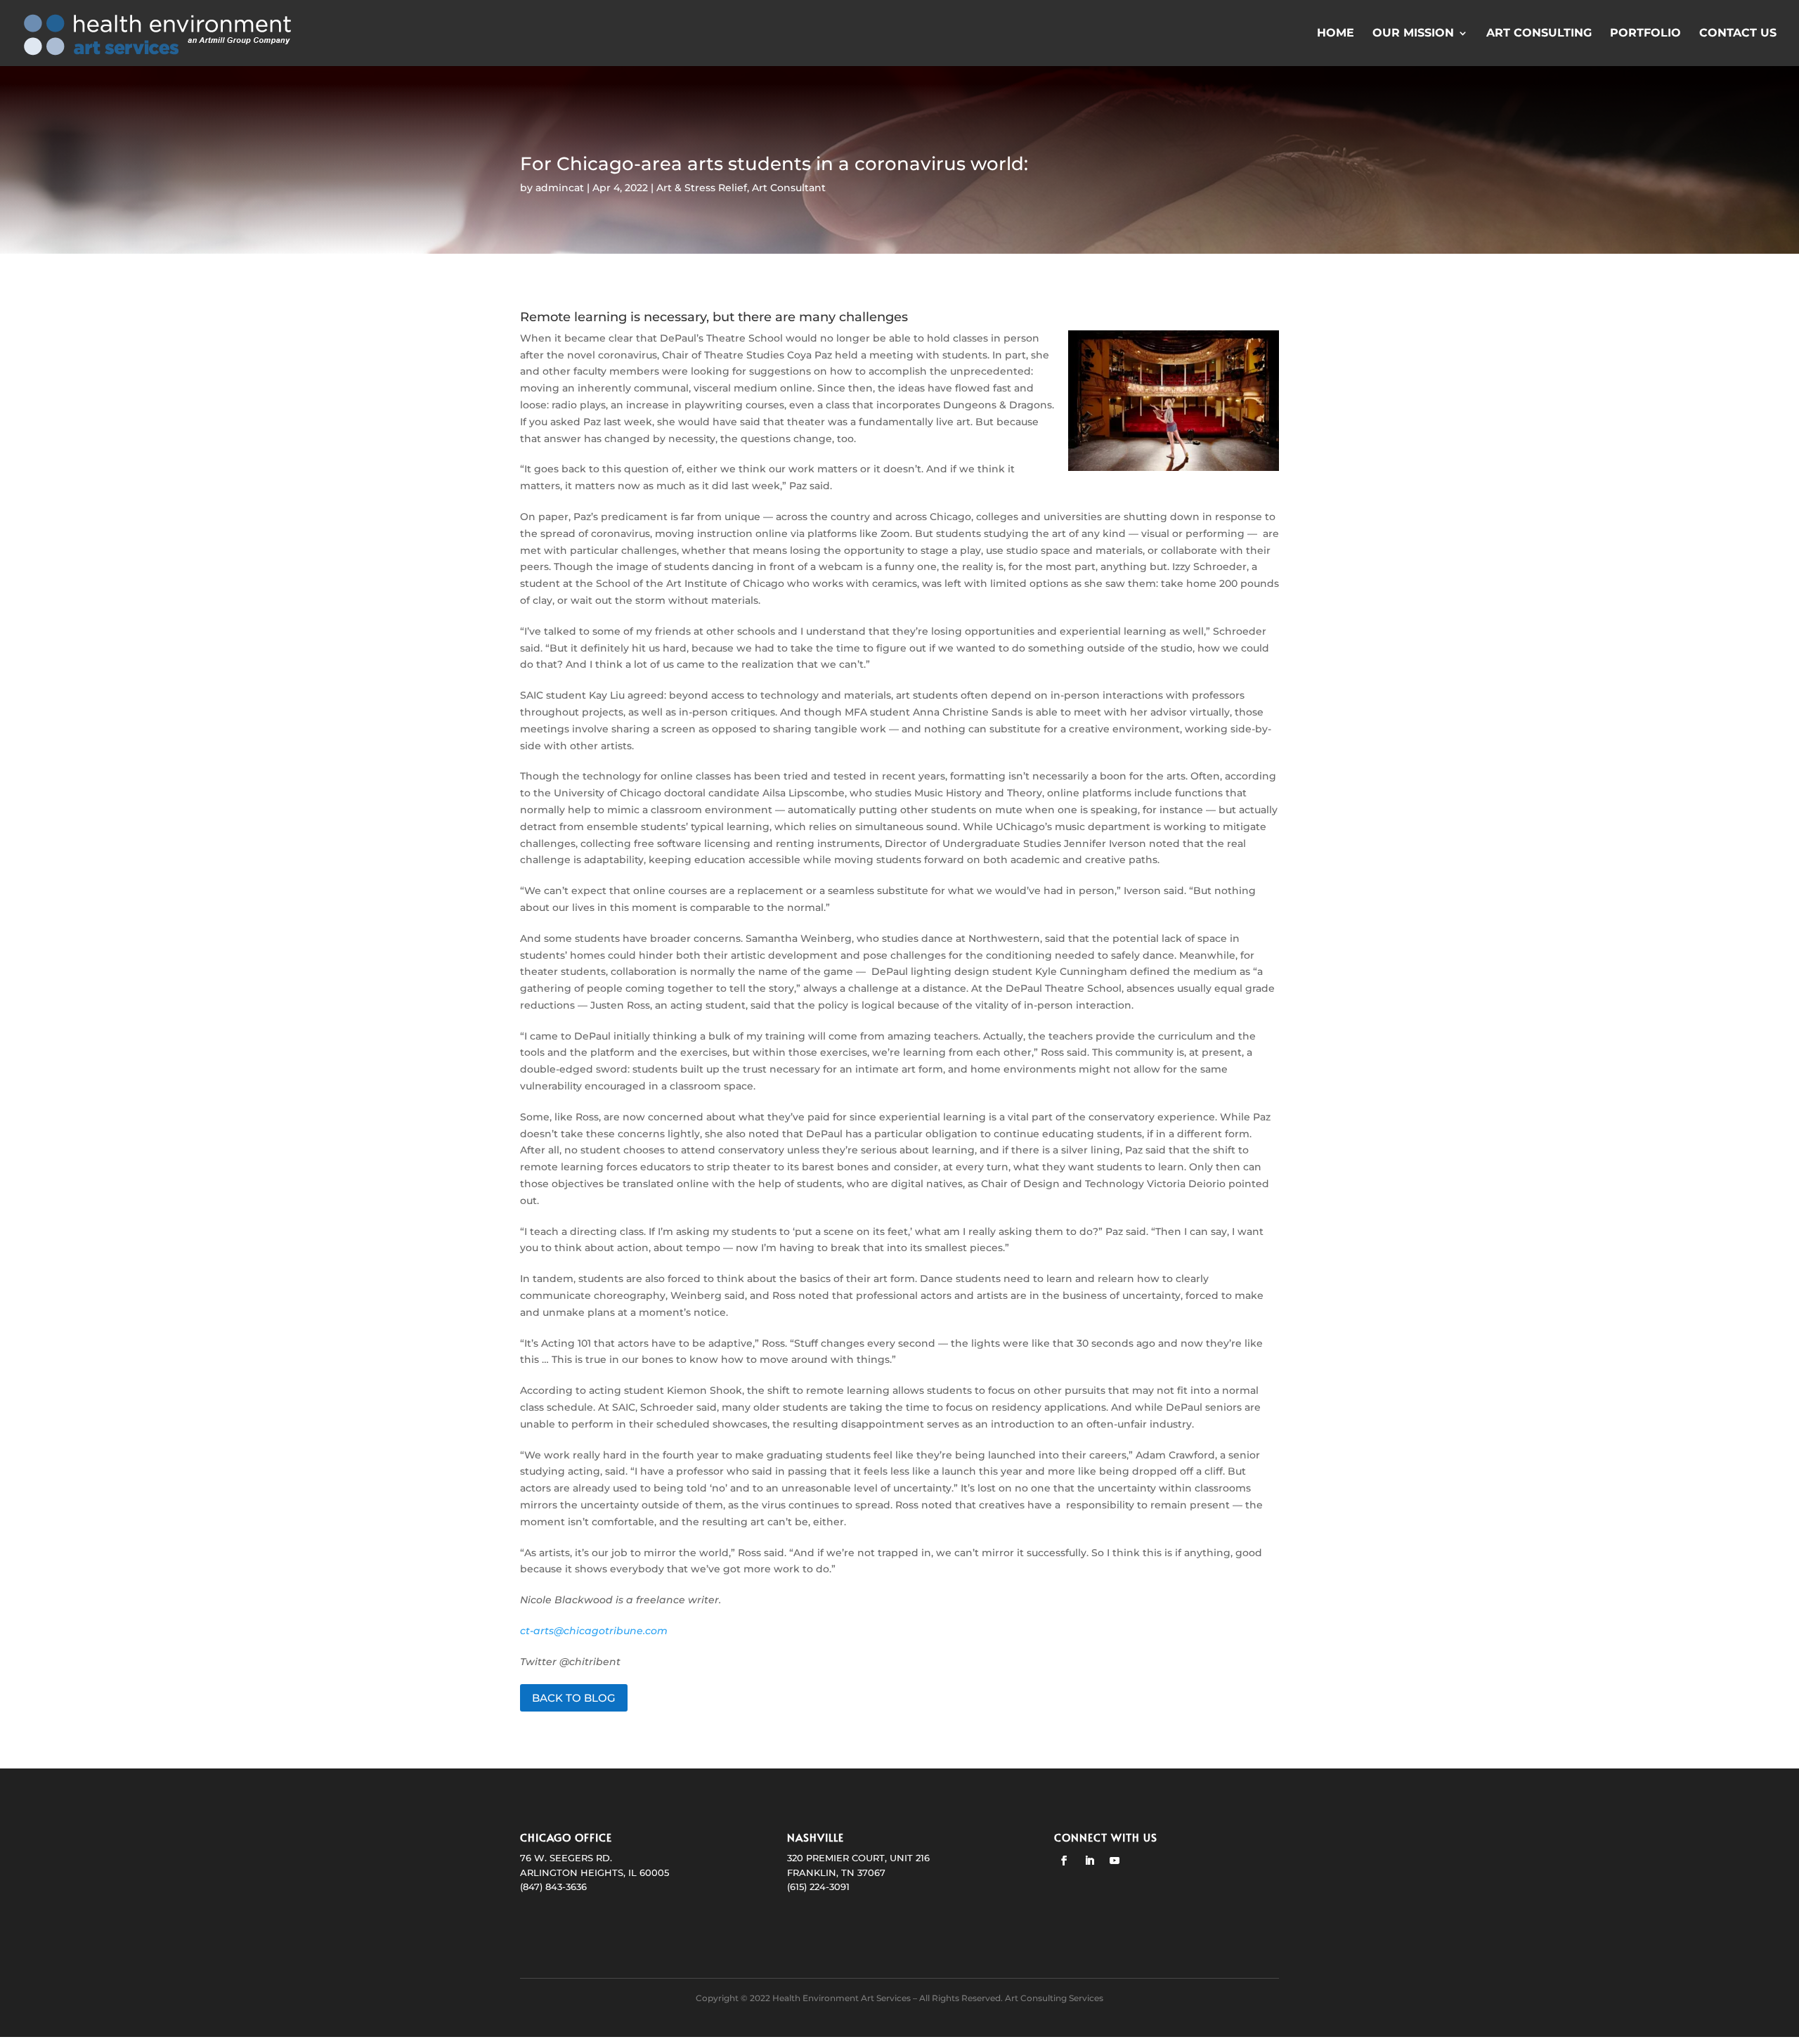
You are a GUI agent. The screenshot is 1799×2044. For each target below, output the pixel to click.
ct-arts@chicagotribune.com (594, 1631)
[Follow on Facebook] (1064, 1861)
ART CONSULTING (1539, 34)
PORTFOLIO (1645, 34)
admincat (560, 188)
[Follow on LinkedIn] (1089, 1861)
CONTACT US (1738, 34)
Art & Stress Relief (702, 188)
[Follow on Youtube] (1115, 1861)
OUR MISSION (1413, 34)
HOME (1336, 34)
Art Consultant (789, 188)
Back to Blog (574, 1698)
